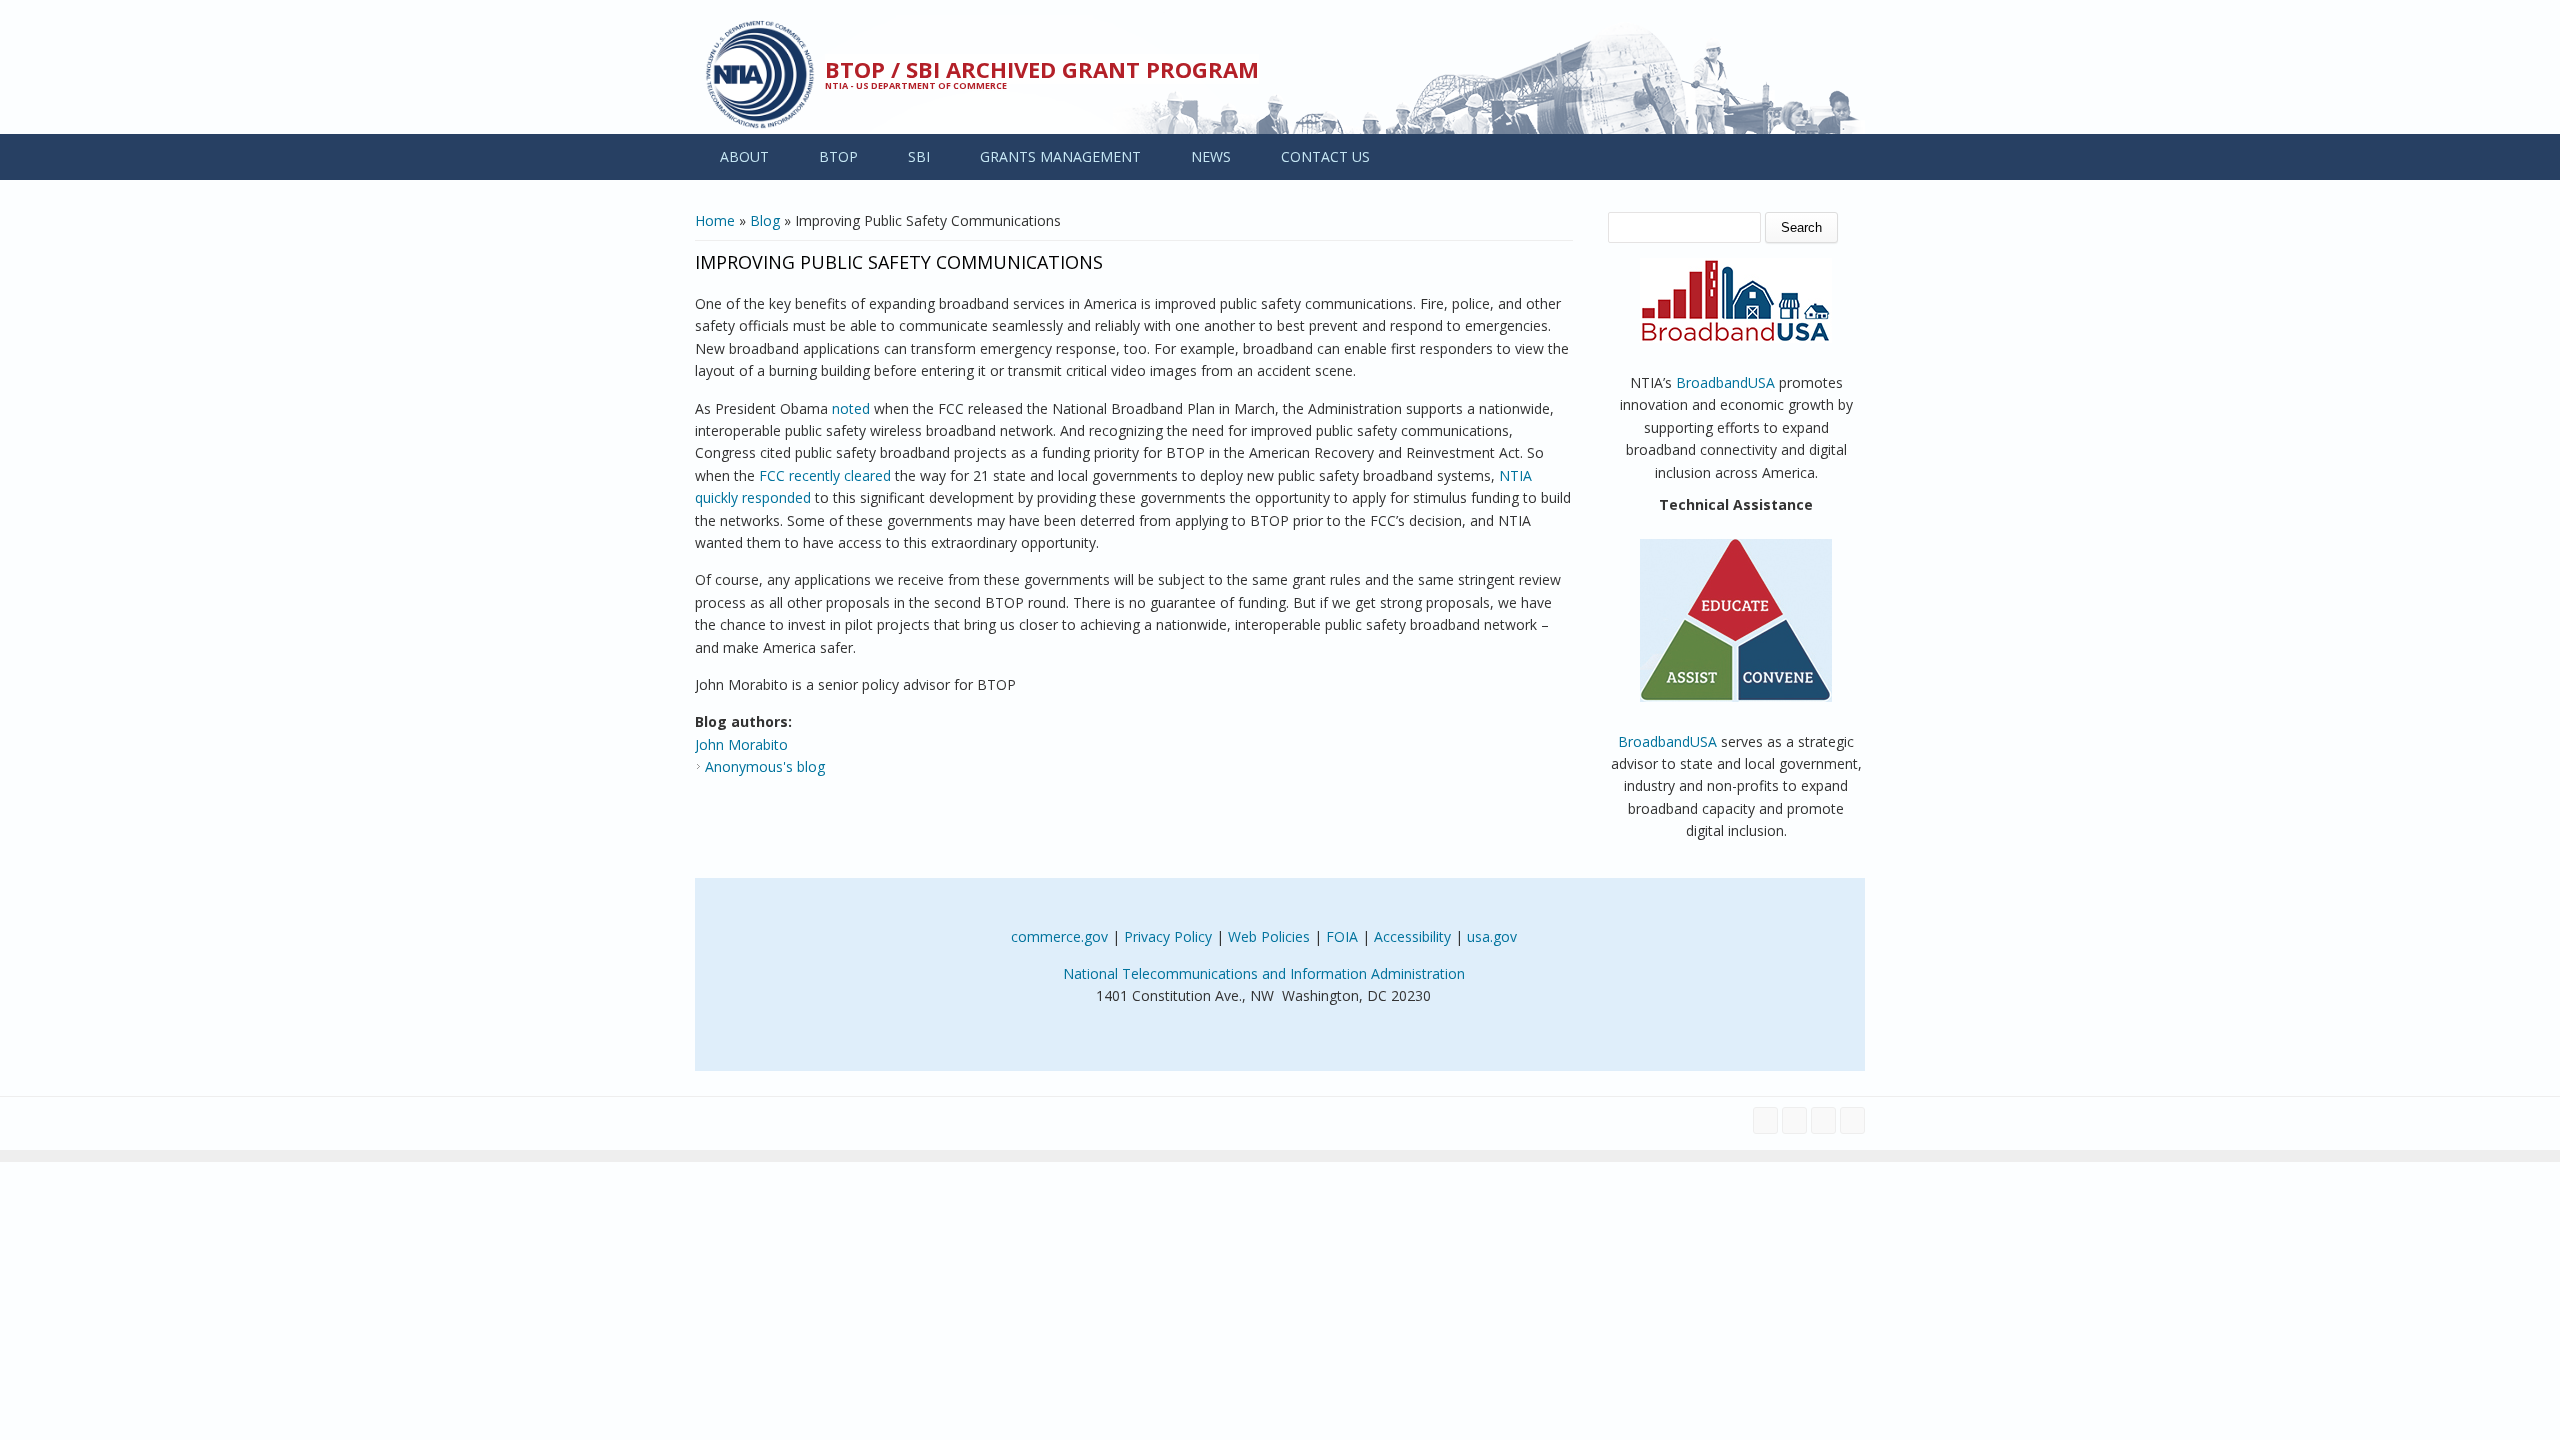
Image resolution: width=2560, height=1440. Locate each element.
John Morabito (741, 744)
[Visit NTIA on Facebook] (1765, 1120)
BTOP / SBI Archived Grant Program (1042, 69)
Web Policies (1269, 936)
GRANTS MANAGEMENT (1060, 156)
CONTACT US (1325, 156)
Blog (765, 220)
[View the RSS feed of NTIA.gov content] (1852, 1120)
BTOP (838, 156)
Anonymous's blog (765, 766)
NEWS (1211, 156)
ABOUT (744, 156)
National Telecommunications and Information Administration (1264, 973)
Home (715, 220)
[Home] (760, 74)
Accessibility (1412, 936)
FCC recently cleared (825, 475)
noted (851, 408)
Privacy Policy (1168, 936)
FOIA (1342, 936)
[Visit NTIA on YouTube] (1823, 1120)
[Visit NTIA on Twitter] (1794, 1120)
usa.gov (1492, 936)
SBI (919, 156)
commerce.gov (1059, 936)
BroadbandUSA (1725, 382)
